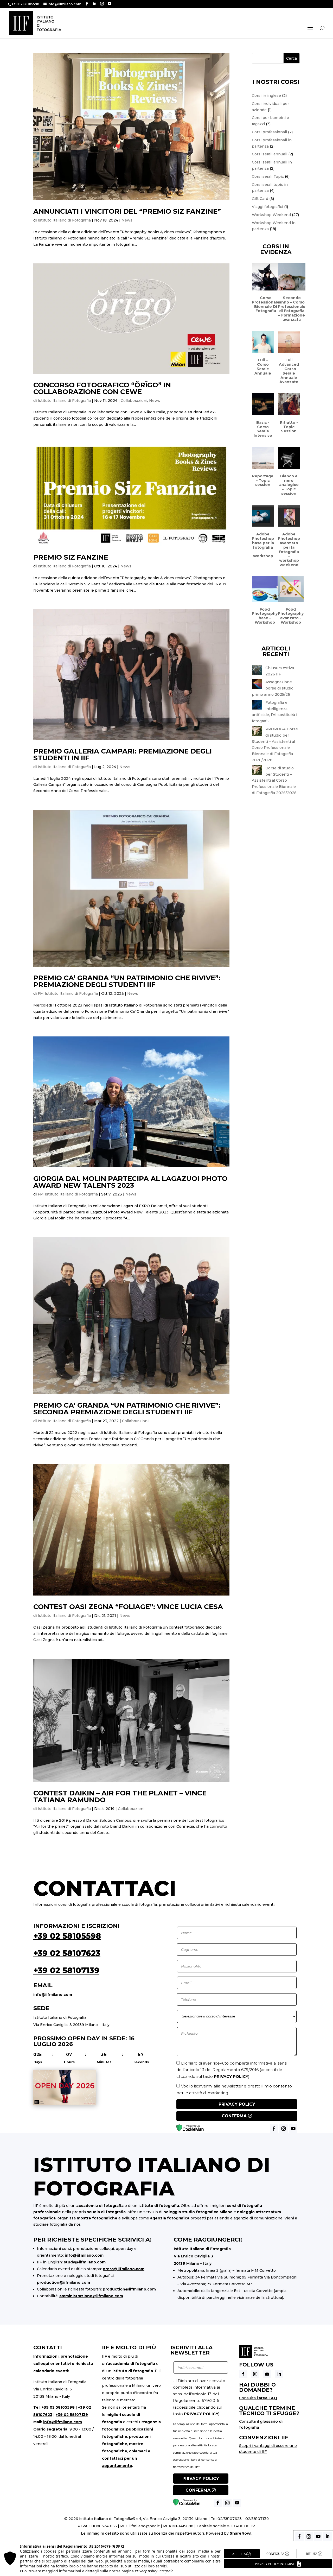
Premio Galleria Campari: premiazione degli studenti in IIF (123, 755)
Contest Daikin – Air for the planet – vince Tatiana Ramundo (120, 1796)
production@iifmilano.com (63, 2282)
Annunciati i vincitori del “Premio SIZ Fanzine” (127, 211)
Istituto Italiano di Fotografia (64, 220)
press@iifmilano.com (124, 2269)
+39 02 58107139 (66, 1970)
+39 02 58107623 (67, 1953)
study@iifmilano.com (85, 2262)
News (127, 220)
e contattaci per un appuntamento (126, 2458)
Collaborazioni (134, 401)
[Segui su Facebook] (243, 2374)
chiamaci (138, 2451)
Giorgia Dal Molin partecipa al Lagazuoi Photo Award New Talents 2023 (130, 1182)
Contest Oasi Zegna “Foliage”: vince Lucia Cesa (128, 1607)
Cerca (292, 58)
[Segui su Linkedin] (279, 2374)
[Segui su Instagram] (255, 2374)
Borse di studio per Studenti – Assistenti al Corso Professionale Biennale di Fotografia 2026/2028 (274, 780)
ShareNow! (241, 2533)
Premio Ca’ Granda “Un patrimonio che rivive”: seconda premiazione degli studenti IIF (127, 1409)
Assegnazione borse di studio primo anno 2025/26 (273, 688)
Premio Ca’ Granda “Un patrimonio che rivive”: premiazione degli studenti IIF (127, 981)
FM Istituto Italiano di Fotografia (68, 993)
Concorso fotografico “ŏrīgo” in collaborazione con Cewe (102, 388)
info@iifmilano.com (53, 1995)
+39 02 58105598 (67, 1936)
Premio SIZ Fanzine (71, 557)
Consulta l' (258, 2398)
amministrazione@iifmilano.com (91, 2296)
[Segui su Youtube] (267, 2374)
